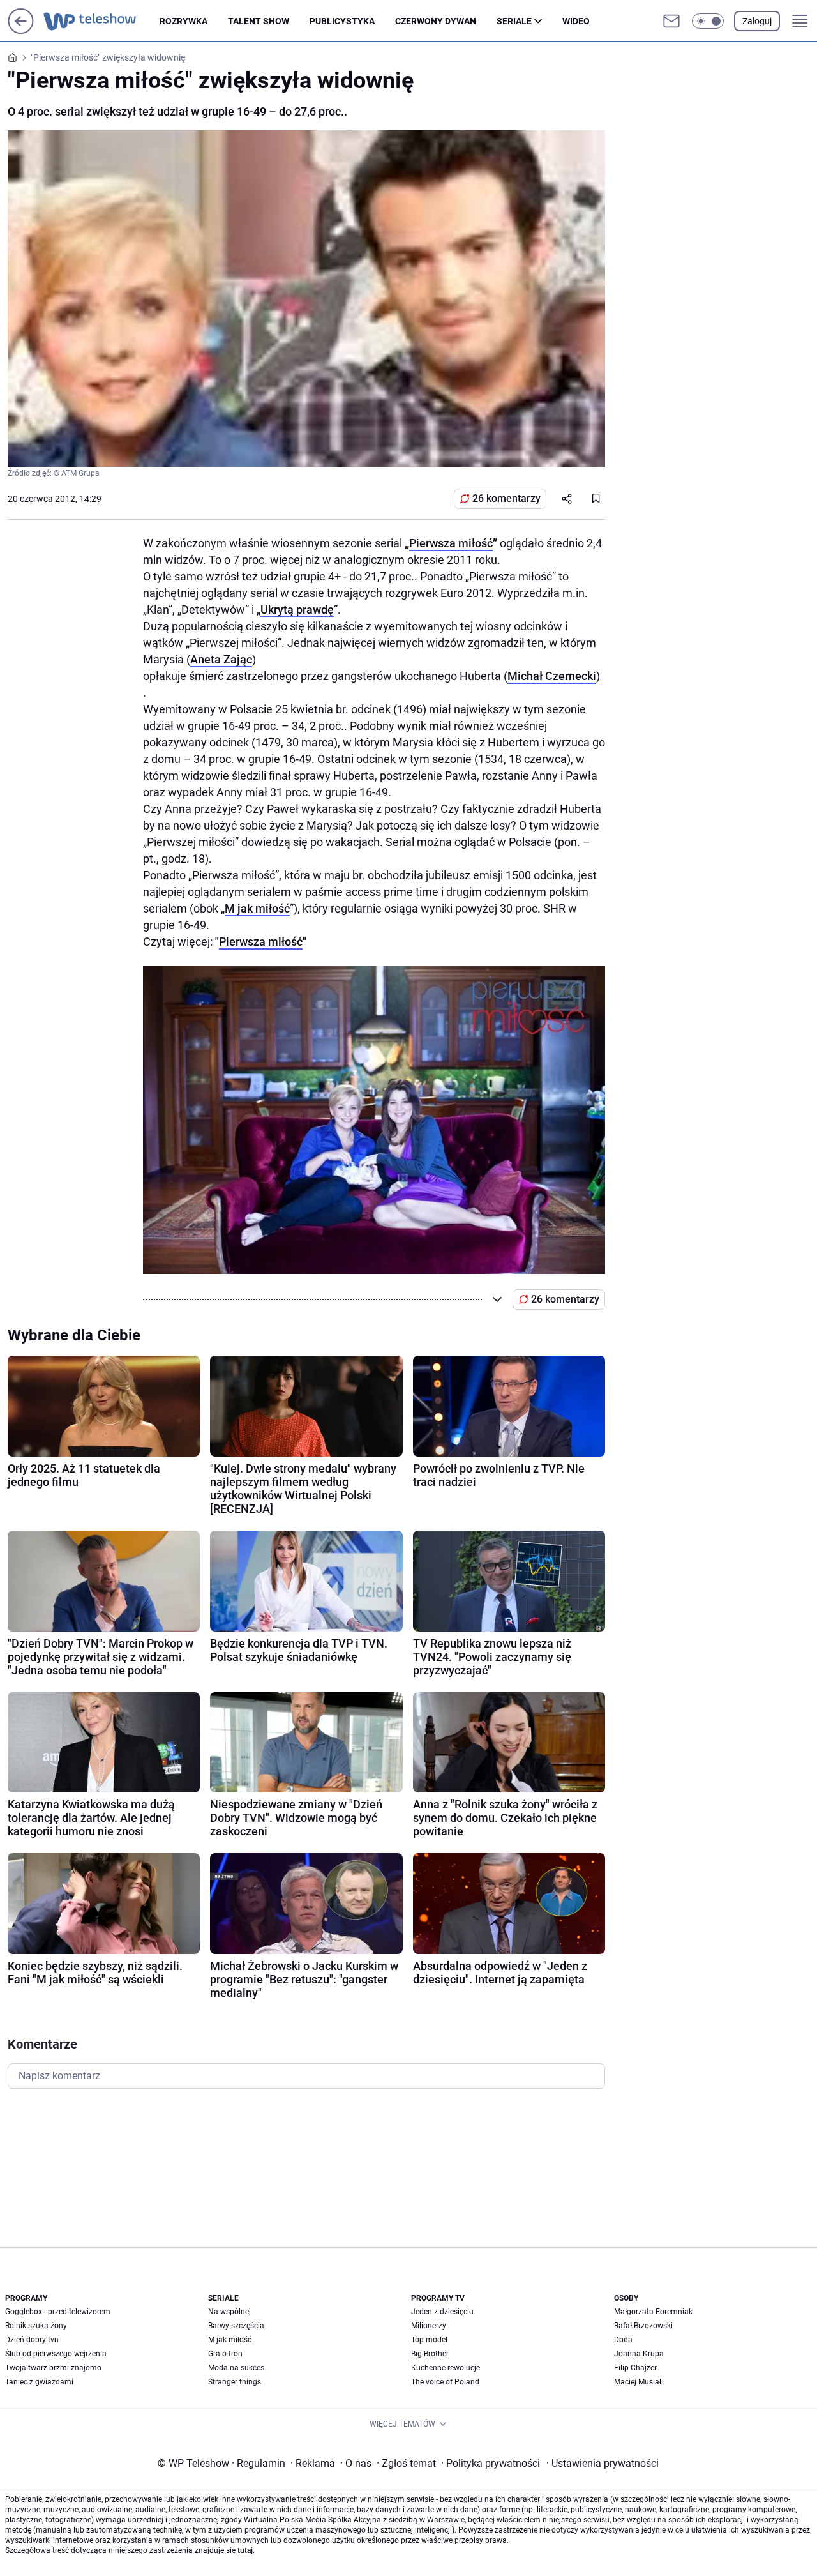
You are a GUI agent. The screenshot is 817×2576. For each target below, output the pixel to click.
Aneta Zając (221, 659)
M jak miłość (257, 908)
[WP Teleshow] (101, 21)
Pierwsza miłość (451, 543)
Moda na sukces (236, 2368)
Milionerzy (429, 2326)
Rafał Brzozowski (643, 2326)
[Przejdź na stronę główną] (21, 30)
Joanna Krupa (639, 2354)
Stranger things (235, 2382)
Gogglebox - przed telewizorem (58, 2312)
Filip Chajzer (635, 2368)
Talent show (259, 21)
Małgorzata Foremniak (653, 2312)
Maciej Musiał (638, 2382)
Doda (623, 2340)
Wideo (576, 21)
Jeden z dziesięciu (442, 2312)
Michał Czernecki (552, 676)
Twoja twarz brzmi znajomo (53, 2368)
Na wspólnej (229, 2312)
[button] (708, 21)
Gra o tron (225, 2354)
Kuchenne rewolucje (446, 2368)
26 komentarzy (506, 498)
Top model (429, 2340)
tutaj (245, 2550)
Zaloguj (757, 21)
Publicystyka (342, 21)
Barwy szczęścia (236, 2326)
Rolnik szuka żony (36, 2326)
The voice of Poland (445, 2382)
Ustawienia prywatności (603, 2463)
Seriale (514, 21)
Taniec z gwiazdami (39, 2382)
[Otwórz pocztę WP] (671, 21)
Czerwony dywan (436, 21)
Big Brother (430, 2354)
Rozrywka (184, 21)
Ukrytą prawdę (297, 610)
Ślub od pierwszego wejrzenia (56, 2354)
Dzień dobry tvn (32, 2340)
